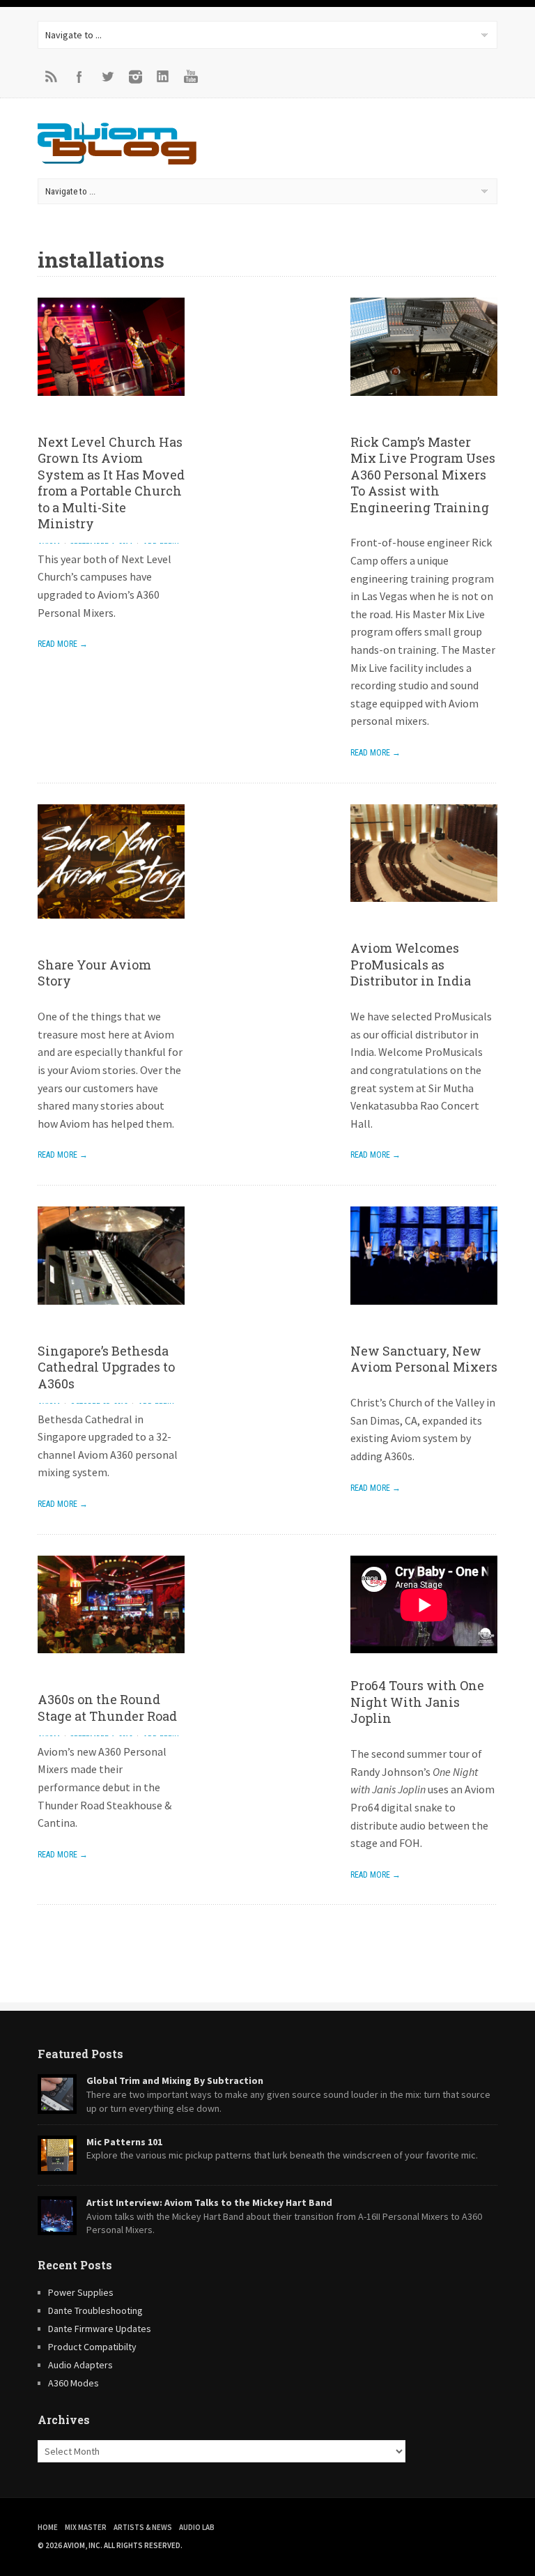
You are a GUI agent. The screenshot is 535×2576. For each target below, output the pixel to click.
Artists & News (143, 2527)
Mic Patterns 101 (124, 2142)
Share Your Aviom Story (94, 973)
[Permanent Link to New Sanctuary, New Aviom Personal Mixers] (424, 1314)
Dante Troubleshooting (95, 2310)
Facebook (79, 77)
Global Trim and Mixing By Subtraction (175, 2080)
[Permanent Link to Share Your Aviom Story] (111, 928)
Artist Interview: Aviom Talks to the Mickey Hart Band (209, 2202)
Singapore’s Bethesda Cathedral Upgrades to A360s (106, 1367)
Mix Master (86, 2527)
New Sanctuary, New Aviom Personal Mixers (424, 1359)
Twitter (107, 77)
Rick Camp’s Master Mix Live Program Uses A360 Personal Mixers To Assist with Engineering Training (423, 475)
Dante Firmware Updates (100, 2329)
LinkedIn (163, 77)
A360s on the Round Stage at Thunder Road (107, 1707)
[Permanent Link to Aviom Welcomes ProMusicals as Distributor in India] (424, 912)
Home (48, 2527)
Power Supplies (81, 2292)
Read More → (63, 644)
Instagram (135, 77)
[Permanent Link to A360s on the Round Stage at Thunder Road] (111, 1663)
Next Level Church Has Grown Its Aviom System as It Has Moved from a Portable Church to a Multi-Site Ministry (111, 483)
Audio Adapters (80, 2365)
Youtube (191, 77)
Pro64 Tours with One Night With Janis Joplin (417, 1702)
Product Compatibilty (92, 2347)
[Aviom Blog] (117, 160)
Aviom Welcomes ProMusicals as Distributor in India (411, 964)
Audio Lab (197, 2527)
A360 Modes (73, 2383)
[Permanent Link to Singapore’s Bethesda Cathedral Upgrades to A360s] (111, 1314)
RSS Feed (52, 77)
